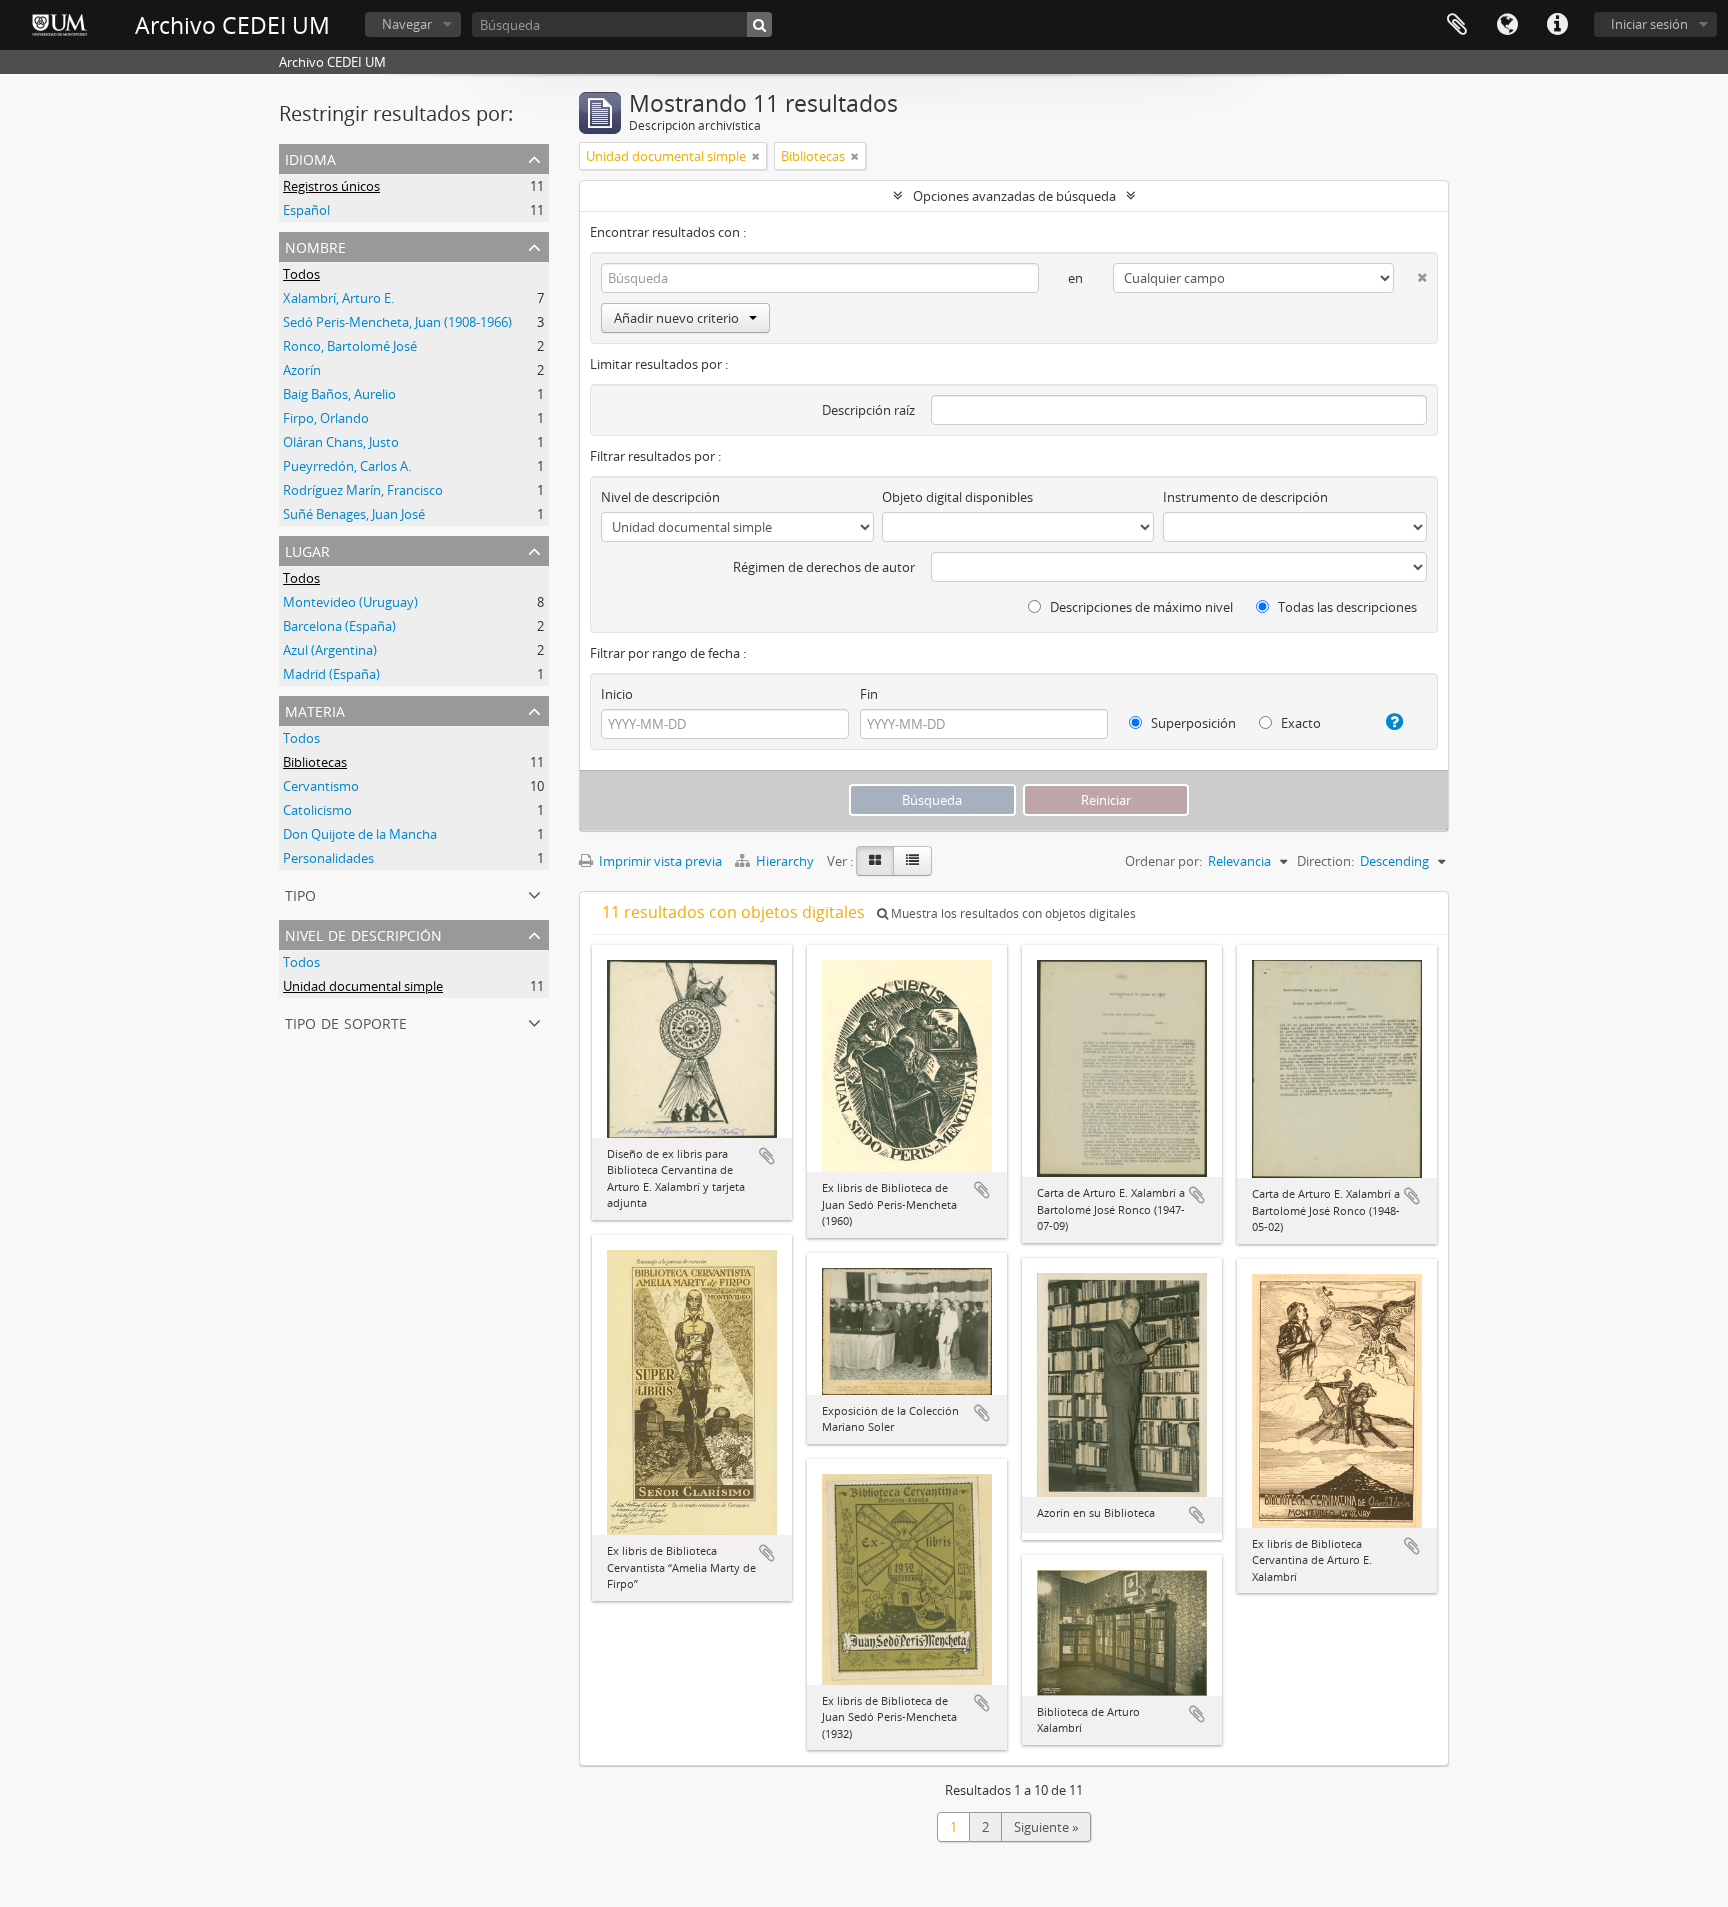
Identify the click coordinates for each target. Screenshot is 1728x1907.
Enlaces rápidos (1557, 25)
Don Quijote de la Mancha (360, 834)
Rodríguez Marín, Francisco (363, 490)
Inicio (617, 694)
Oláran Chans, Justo (341, 442)
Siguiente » (1046, 1827)
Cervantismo (321, 786)
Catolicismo (317, 810)
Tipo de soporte (346, 1021)
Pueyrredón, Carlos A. (347, 466)
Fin (869, 694)
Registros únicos (331, 186)
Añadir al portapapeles (767, 1156)
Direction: (1325, 861)
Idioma (1507, 25)
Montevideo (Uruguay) (350, 602)
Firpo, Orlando (326, 418)
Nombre (315, 245)
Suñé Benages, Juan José (354, 514)
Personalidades (328, 858)
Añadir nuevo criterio (676, 318)
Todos (301, 274)
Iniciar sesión (1649, 24)
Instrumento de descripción (1245, 497)
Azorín (302, 370)
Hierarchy (785, 861)
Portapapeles (1457, 25)
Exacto (1299, 723)
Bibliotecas (315, 762)
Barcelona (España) (339, 626)
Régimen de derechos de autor (824, 567)
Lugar (307, 549)
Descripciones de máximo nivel (1140, 607)
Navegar (407, 24)
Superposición (1192, 723)
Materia (315, 709)
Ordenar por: (1163, 861)
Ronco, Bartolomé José (350, 346)
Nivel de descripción (363, 933)
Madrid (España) (331, 674)
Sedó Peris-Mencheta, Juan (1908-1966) (397, 322)
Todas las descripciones (1346, 607)
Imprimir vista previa (659, 861)
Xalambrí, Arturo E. (338, 298)
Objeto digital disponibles (957, 497)
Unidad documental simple (363, 986)
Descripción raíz (868, 410)
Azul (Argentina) (330, 650)
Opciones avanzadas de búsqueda (1014, 196)
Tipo (300, 893)
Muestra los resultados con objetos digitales (1012, 913)
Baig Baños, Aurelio (339, 394)
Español (306, 210)
